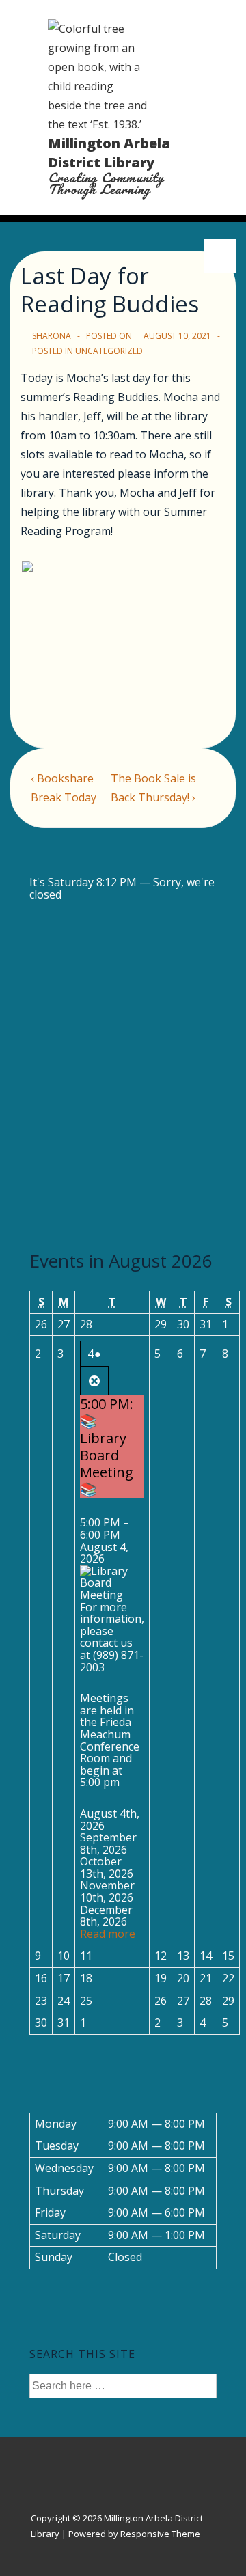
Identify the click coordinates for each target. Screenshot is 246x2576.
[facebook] (118, 2462)
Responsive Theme (160, 2534)
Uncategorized (109, 351)
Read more (108, 1934)
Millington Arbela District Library (109, 153)
